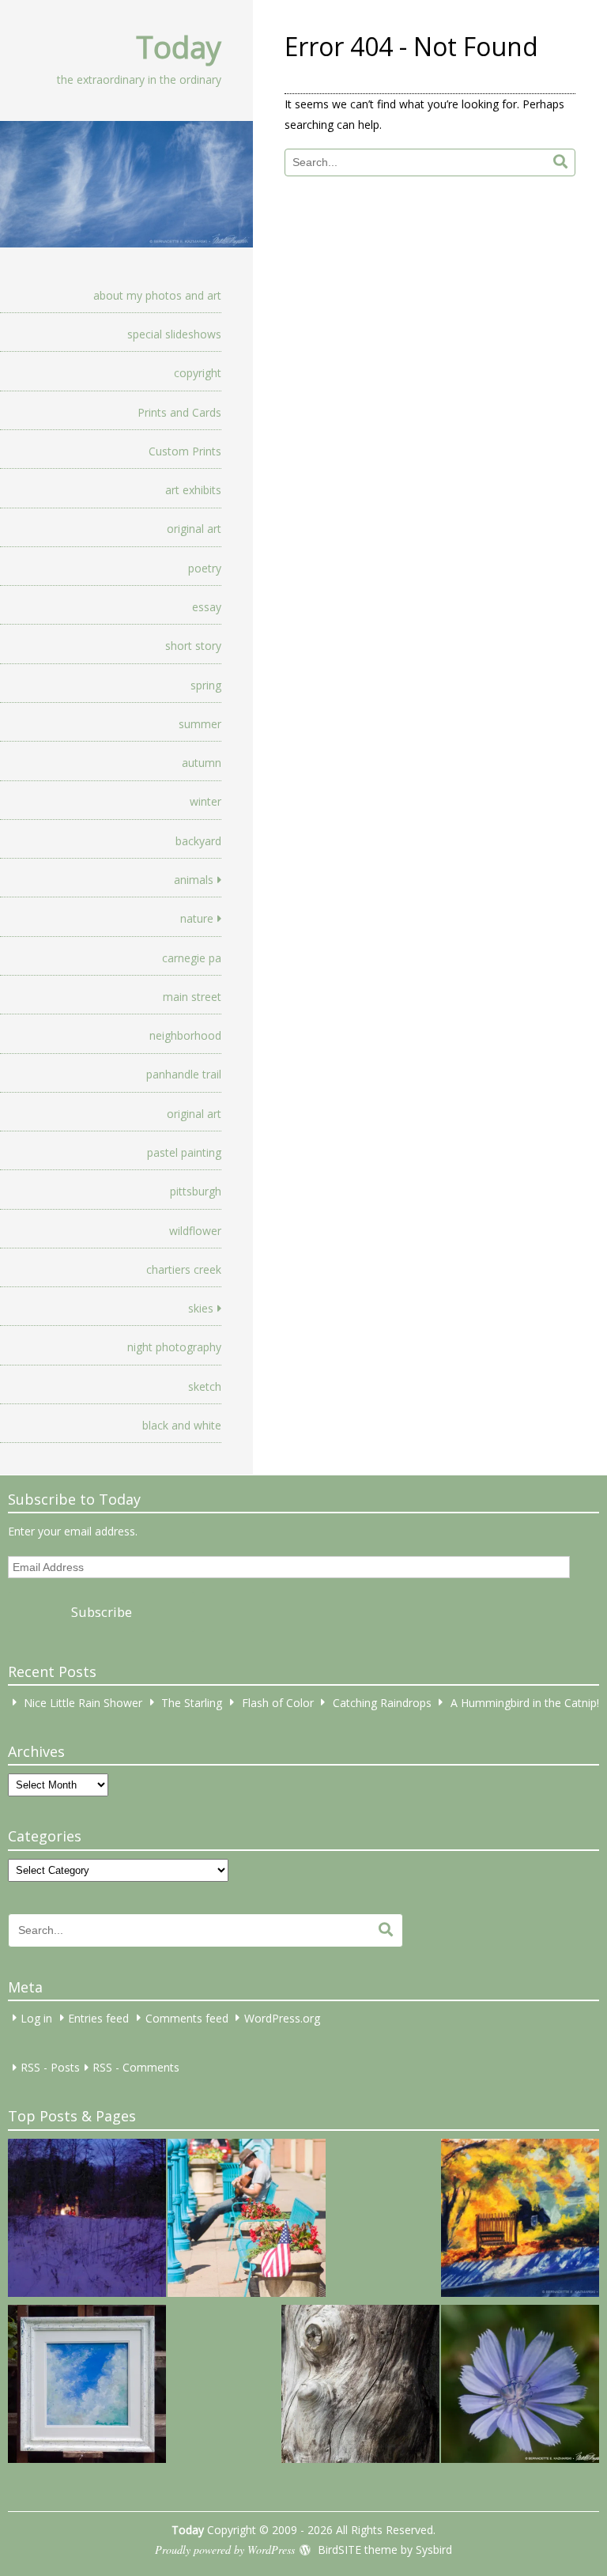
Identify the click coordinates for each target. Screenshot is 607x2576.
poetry (205, 568)
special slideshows (174, 334)
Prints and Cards (179, 412)
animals (194, 880)
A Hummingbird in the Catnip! (525, 1702)
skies (201, 1308)
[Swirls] (360, 2386)
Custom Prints (185, 451)
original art (194, 529)
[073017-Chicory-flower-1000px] (520, 2386)
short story (193, 646)
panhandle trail (184, 1074)
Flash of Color (278, 1702)
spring (206, 685)
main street (192, 997)
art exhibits (193, 490)
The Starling (192, 1702)
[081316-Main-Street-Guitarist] (247, 2220)
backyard (198, 841)
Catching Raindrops (382, 1702)
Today (179, 47)
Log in (36, 2017)
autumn (202, 763)
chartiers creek (184, 1269)
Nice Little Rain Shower (83, 1702)
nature (197, 918)
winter (205, 801)
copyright (198, 373)
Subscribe (102, 1612)
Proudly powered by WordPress (225, 2550)
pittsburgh (196, 1191)
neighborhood (185, 1035)
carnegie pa (192, 958)
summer (200, 724)
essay (207, 607)
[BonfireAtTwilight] (87, 2220)
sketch (205, 1386)
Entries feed (98, 2017)
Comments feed (187, 2017)
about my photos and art (157, 295)
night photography (174, 1347)
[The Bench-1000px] (520, 2220)
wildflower (195, 1231)
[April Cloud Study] (87, 2386)
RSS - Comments (136, 2067)
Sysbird (434, 2550)
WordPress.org (282, 2017)
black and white (182, 1425)
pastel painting (184, 1152)
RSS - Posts (50, 2067)
